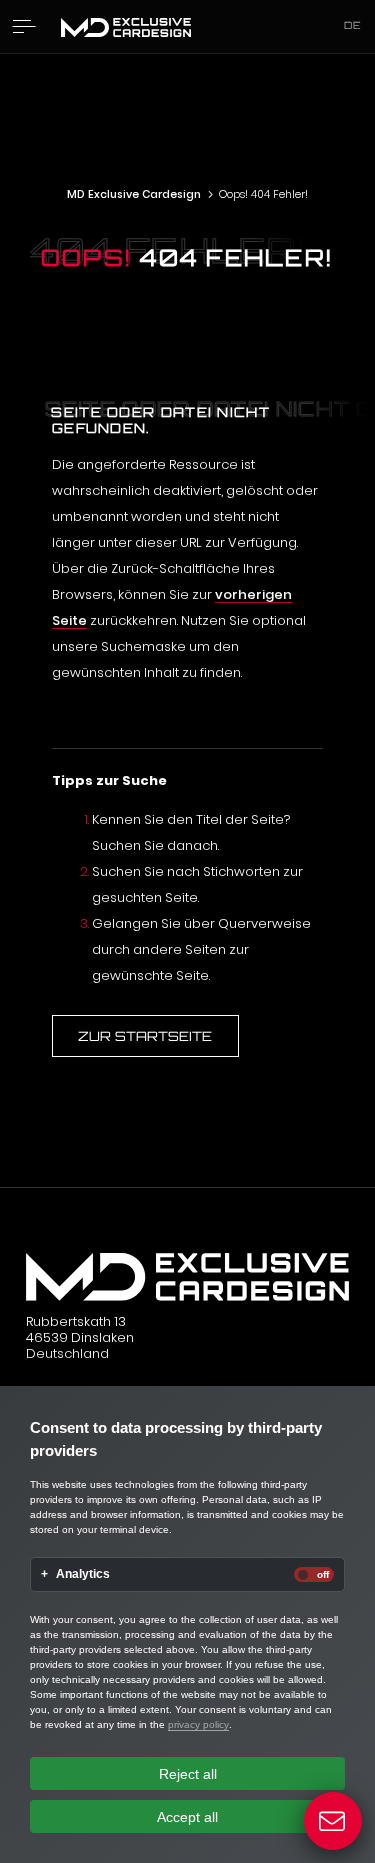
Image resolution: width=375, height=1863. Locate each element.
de (353, 25)
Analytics (83, 1574)
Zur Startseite (145, 1036)
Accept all (187, 1817)
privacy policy (198, 1724)
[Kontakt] (333, 1821)
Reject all (188, 1774)
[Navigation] (24, 26)
